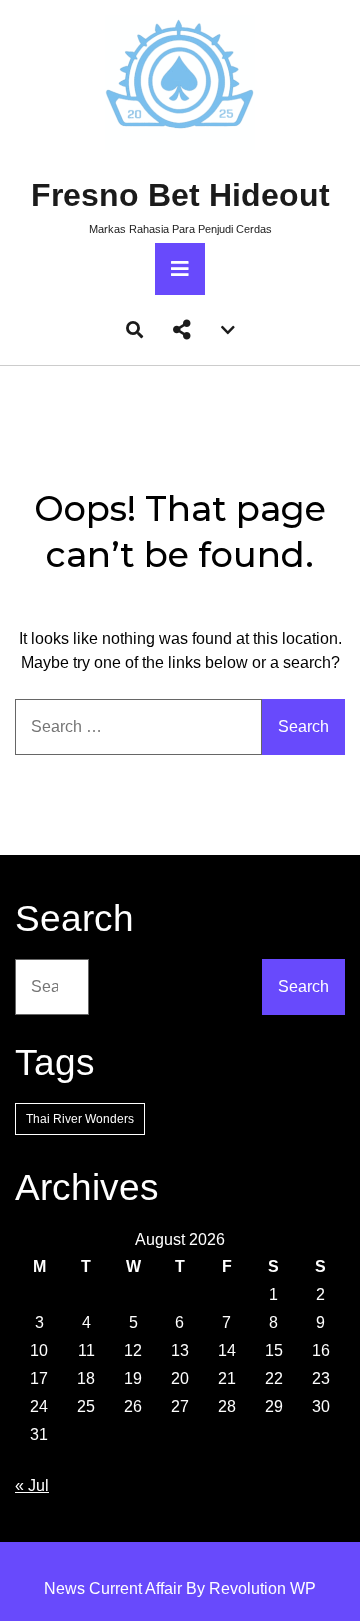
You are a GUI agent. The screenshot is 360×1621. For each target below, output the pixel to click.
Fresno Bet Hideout (180, 195)
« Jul (32, 1485)
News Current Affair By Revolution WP (180, 1588)
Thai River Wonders (80, 1119)
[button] (182, 330)
